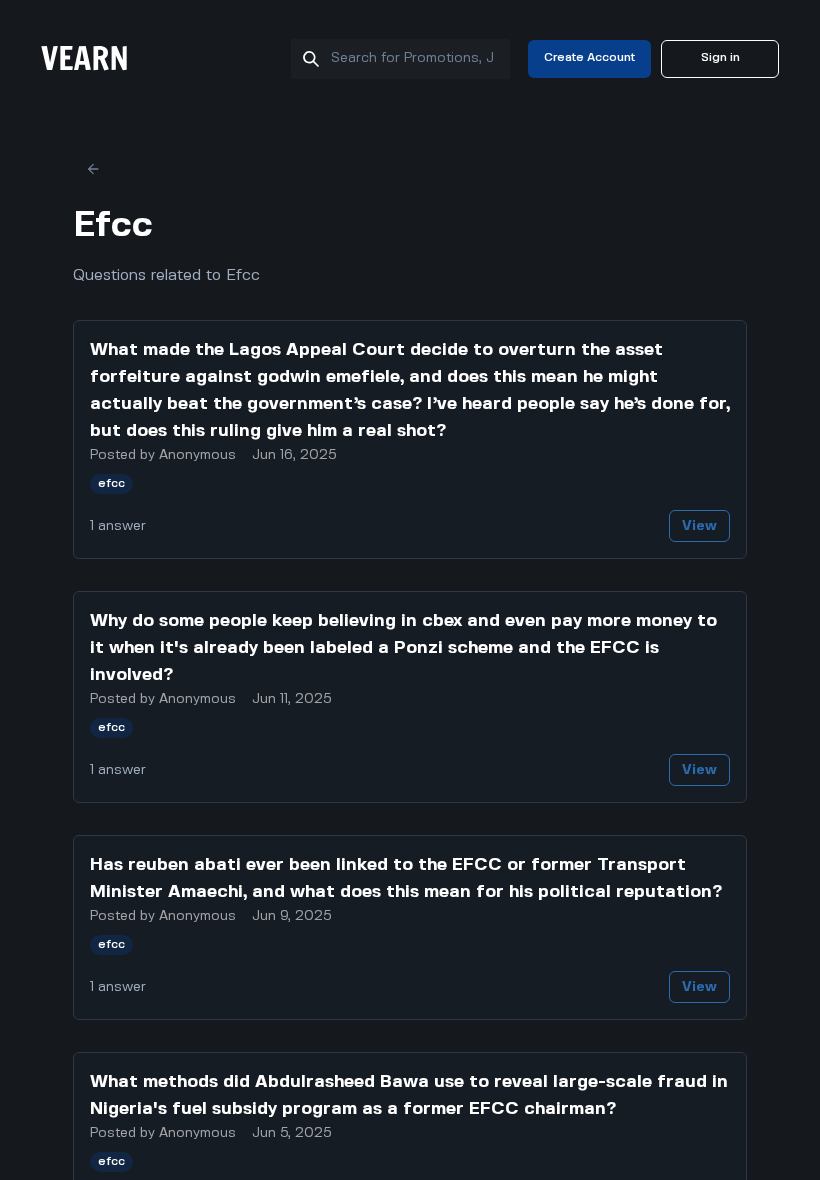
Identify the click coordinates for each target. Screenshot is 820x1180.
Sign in (720, 57)
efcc (111, 483)
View (699, 526)
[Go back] (93, 169)
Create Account (589, 57)
